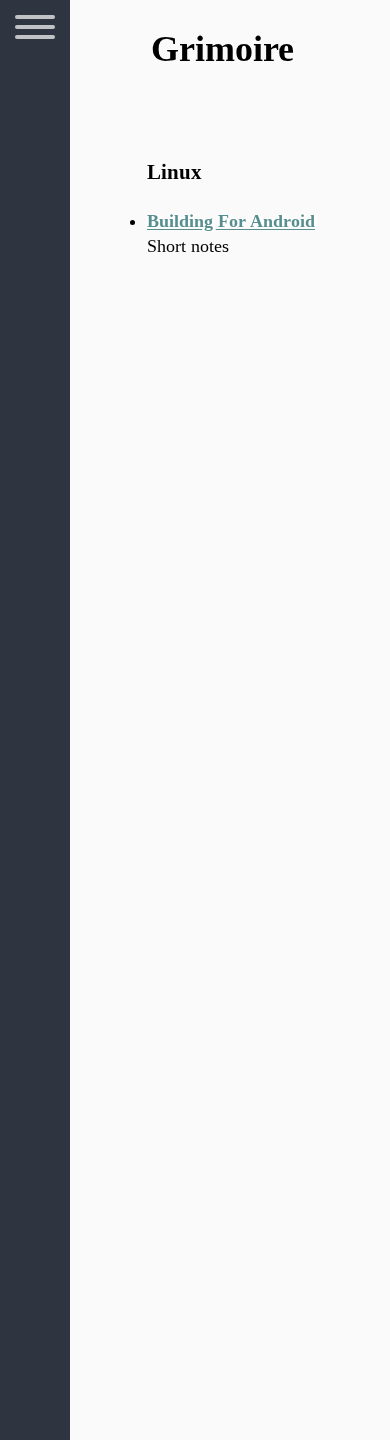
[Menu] (35, 30)
